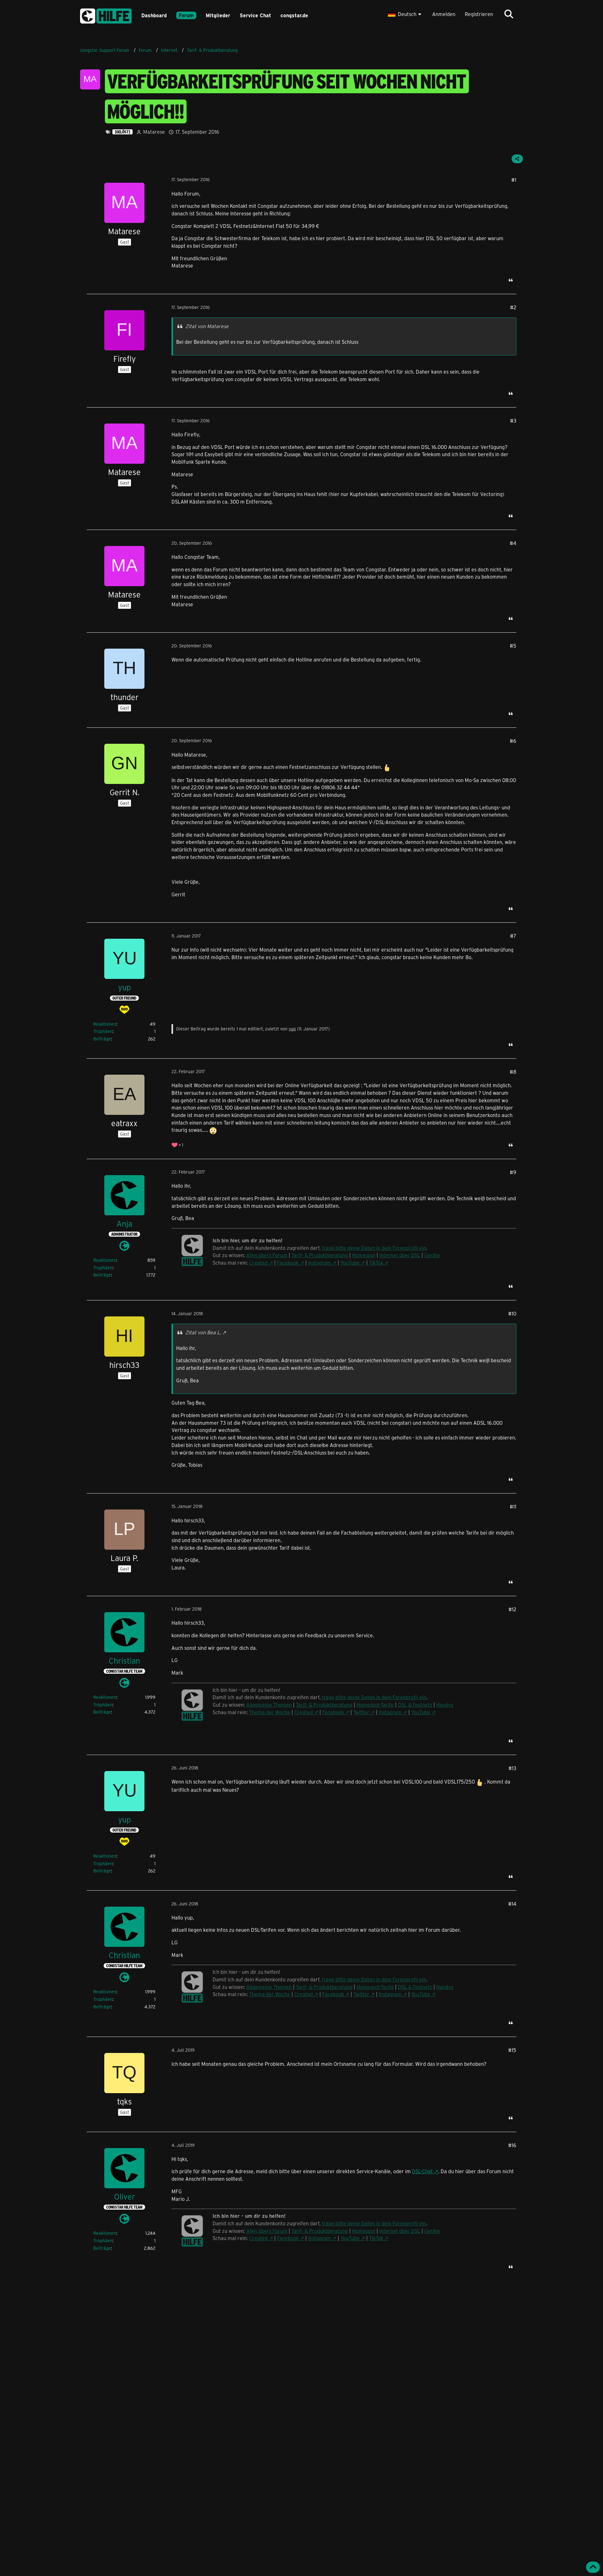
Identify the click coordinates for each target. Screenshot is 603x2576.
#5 (513, 646)
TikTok (376, 1263)
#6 (513, 741)
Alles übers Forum (267, 1255)
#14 (512, 1904)
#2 (513, 307)
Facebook (288, 1263)
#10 (512, 1313)
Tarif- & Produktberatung (320, 1255)
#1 (514, 180)
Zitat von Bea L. (203, 1332)
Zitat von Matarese (207, 326)
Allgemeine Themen (269, 1705)
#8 (513, 1072)
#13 (512, 1768)
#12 (512, 1609)
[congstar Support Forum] (106, 15)
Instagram (320, 1263)
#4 (513, 543)
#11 (513, 1507)
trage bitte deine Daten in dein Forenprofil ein (374, 1248)
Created (258, 1263)
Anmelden (444, 14)
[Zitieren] (511, 280)
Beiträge (102, 1039)
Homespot (364, 1255)
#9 (513, 1172)
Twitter (361, 1712)
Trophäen (103, 1031)
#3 (513, 421)
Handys (445, 1705)
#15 (512, 2050)
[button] (405, 14)
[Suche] (509, 14)
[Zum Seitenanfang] (593, 2567)
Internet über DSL (400, 1255)
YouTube (350, 1263)
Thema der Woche (270, 1712)
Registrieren (479, 14)
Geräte (432, 1255)
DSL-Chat (422, 2171)
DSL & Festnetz (415, 1705)
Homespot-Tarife (375, 1705)
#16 (512, 2145)
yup (292, 1029)
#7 (513, 936)
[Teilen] (517, 159)
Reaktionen (105, 1024)
